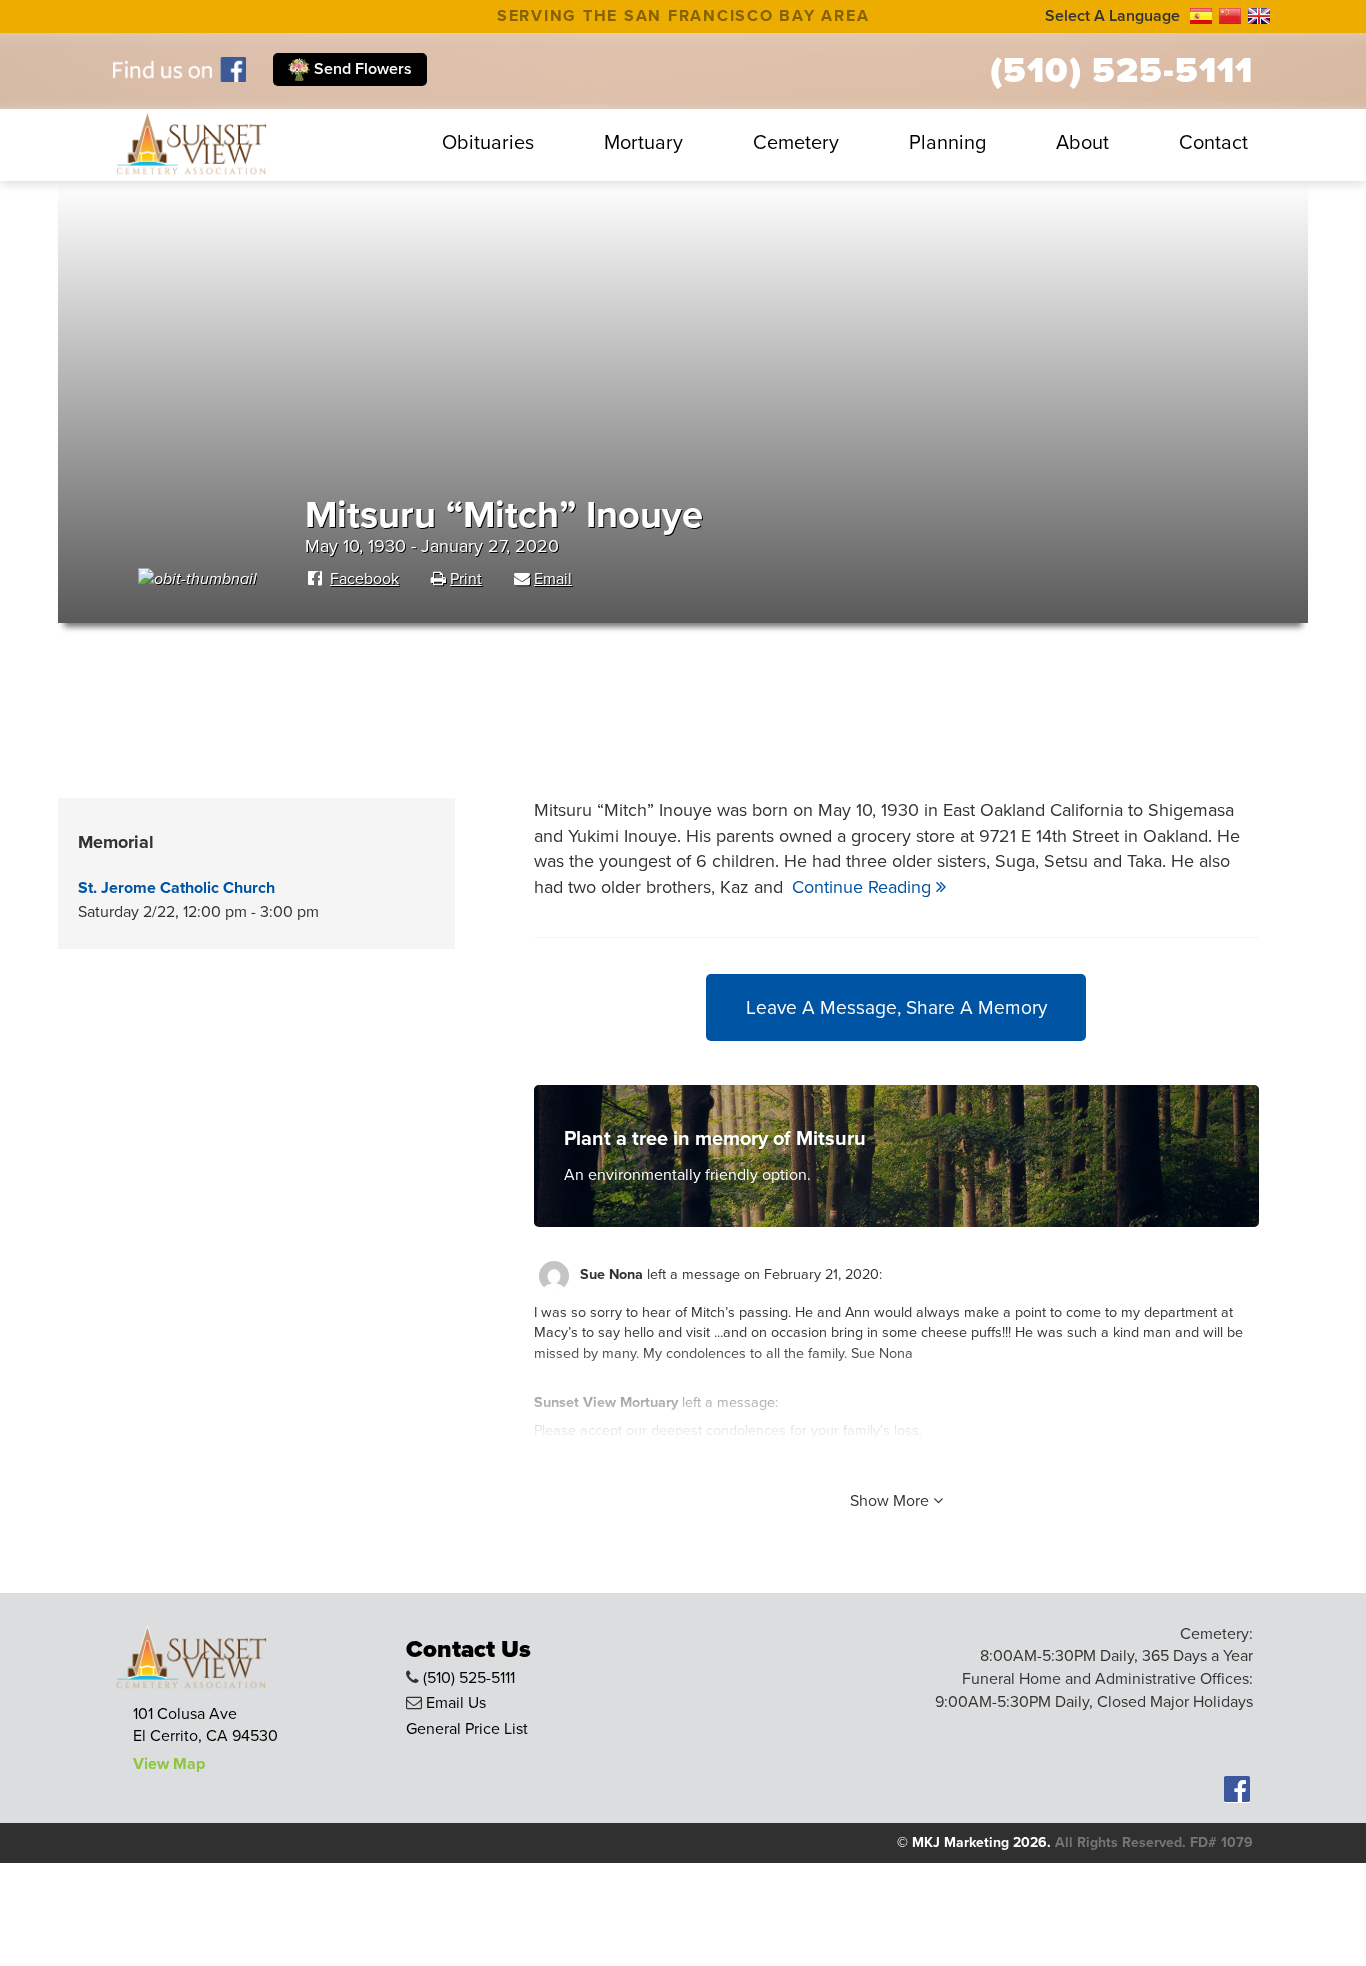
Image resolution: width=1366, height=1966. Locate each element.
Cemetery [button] (796, 143)
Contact (1213, 143)
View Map (169, 1764)
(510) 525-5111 (1121, 71)
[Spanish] (1201, 16)
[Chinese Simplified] (1230, 16)
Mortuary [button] (643, 143)
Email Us (456, 1703)
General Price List (467, 1729)
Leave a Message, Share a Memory (896, 1007)
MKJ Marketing (960, 1842)
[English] (1259, 16)
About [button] (1082, 143)
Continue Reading (864, 887)
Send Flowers (361, 69)
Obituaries (488, 143)
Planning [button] (947, 143)
